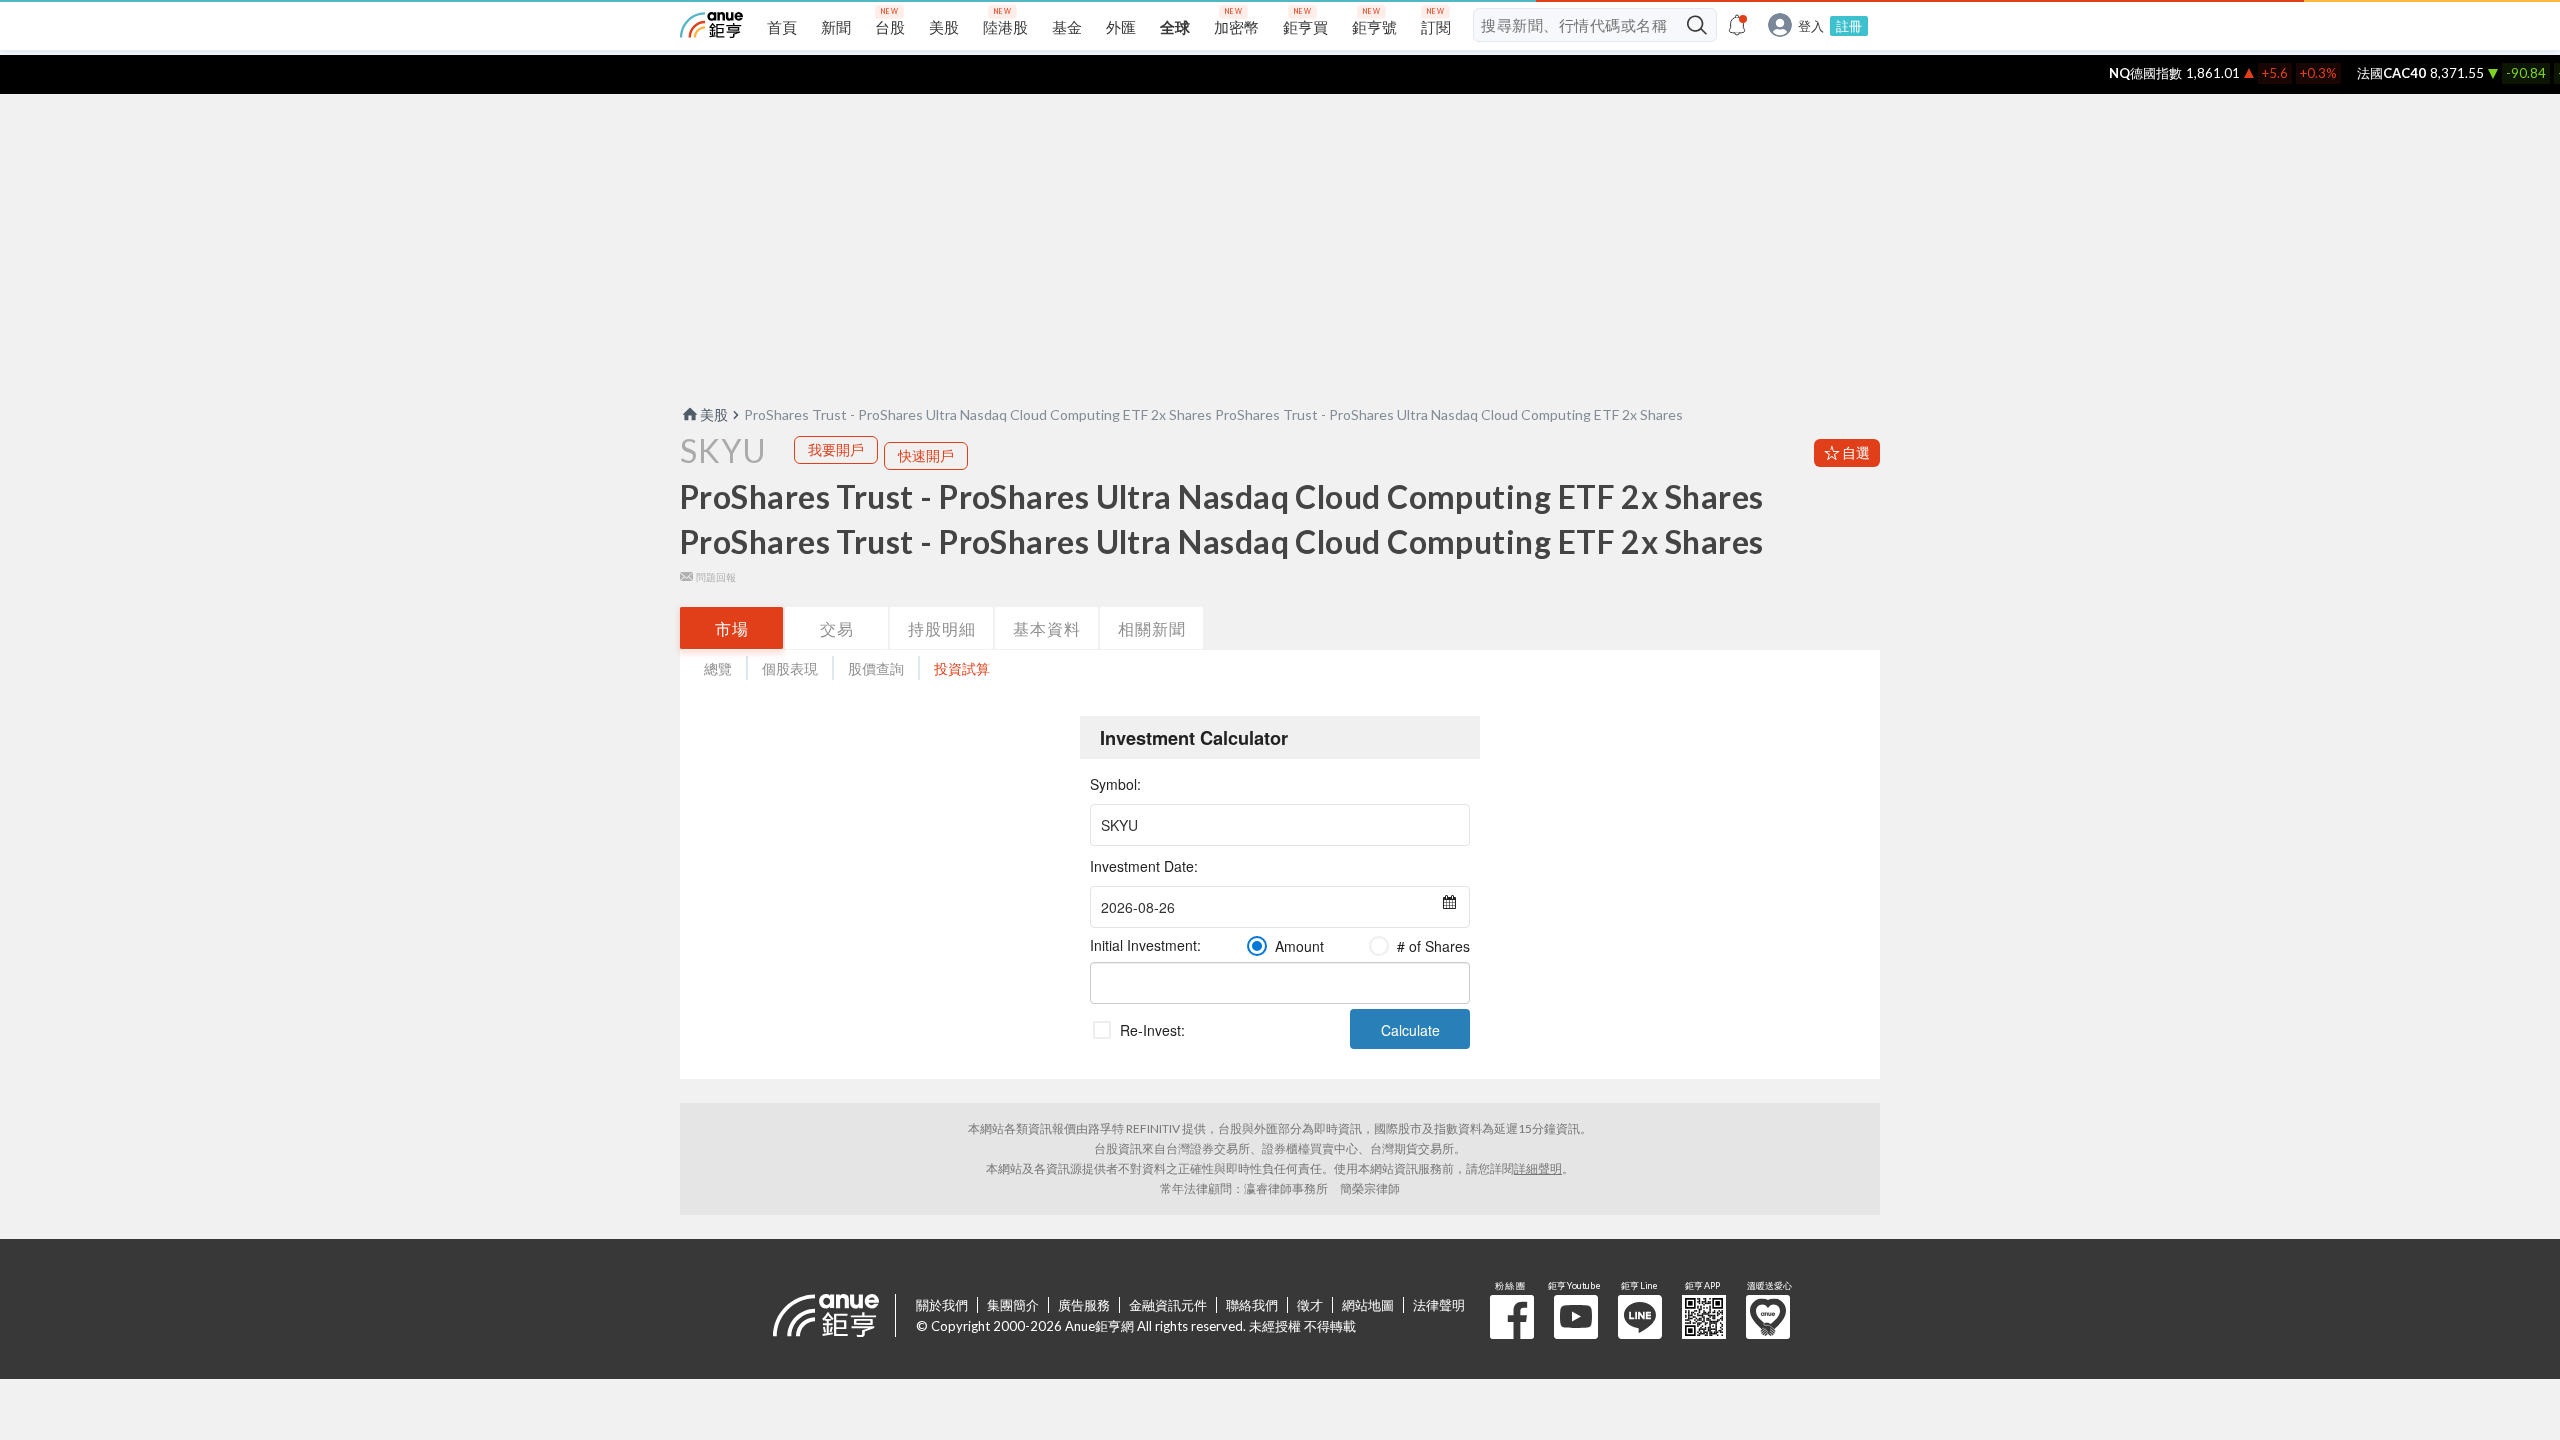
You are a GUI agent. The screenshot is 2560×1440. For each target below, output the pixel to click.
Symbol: (1115, 784)
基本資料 (1047, 628)
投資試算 (962, 668)
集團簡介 (1013, 1305)
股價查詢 (876, 668)
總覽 (718, 668)
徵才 (1310, 1305)
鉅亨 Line (1640, 1317)
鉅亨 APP (1704, 1317)
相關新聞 (1152, 628)
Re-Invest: (1152, 1030)
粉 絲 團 (1512, 1317)
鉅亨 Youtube (1576, 1317)
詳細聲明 (1538, 1168)
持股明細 (942, 628)
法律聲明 (1439, 1305)
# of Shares (1433, 946)
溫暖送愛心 (1768, 1317)
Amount (1299, 946)
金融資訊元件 (1168, 1305)
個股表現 (790, 668)
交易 (837, 628)
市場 (732, 628)
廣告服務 (1084, 1305)
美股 (714, 414)
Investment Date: (1144, 866)
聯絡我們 (1252, 1305)
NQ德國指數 (2120, 73)
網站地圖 (1368, 1305)
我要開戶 (836, 449)
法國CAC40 (2366, 73)
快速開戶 (926, 455)
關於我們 (942, 1305)
